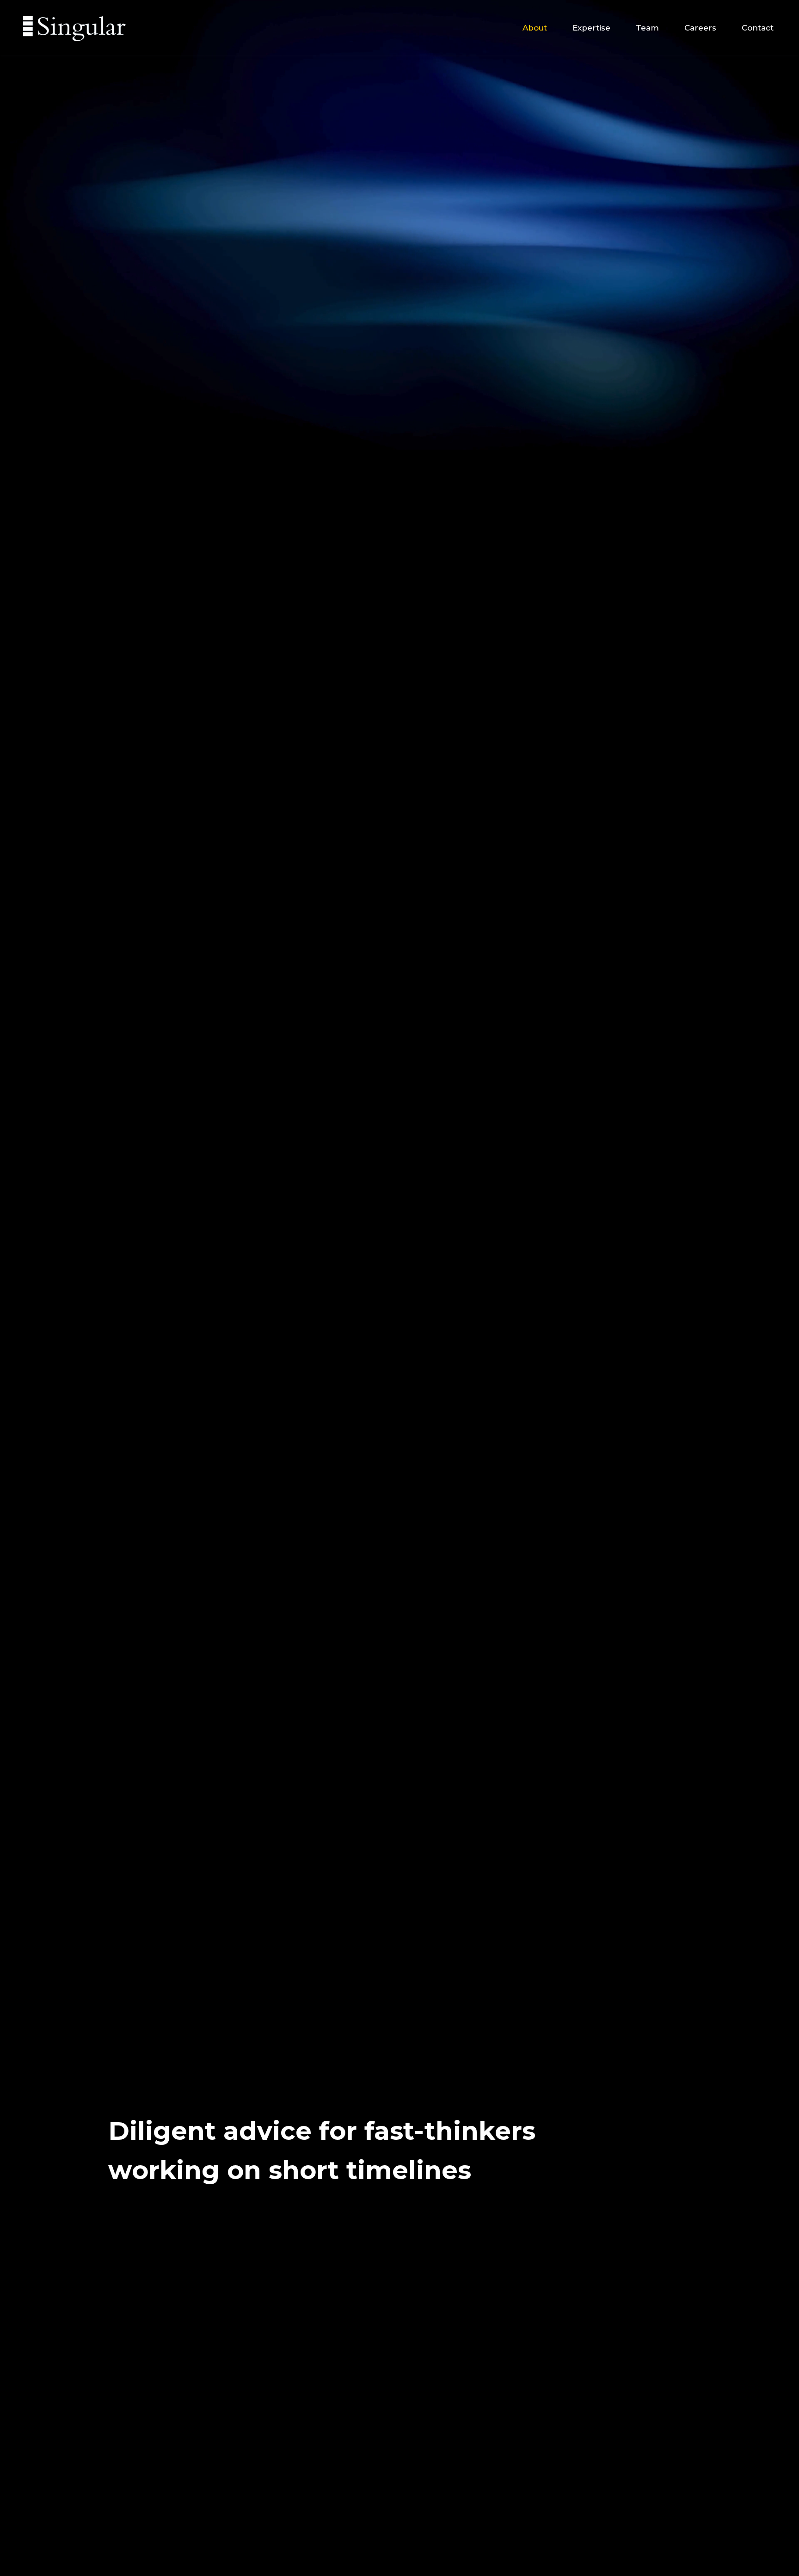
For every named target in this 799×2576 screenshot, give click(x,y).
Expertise (591, 28)
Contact (758, 28)
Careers (700, 28)
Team (647, 28)
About (535, 28)
